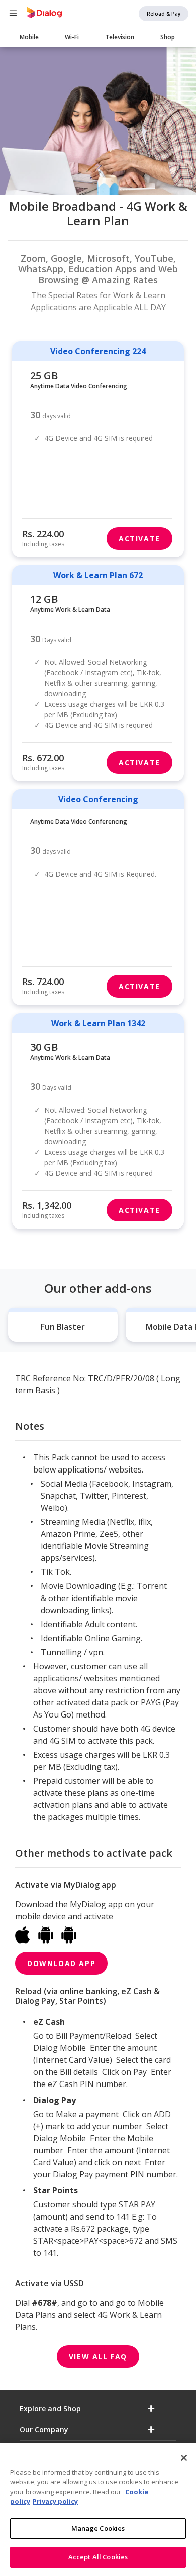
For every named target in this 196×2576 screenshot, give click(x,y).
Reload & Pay (164, 14)
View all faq (98, 2356)
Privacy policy (55, 2501)
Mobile (29, 37)
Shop (168, 37)
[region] (98, 2510)
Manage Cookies (98, 2528)
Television (120, 37)
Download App (61, 1963)
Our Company (44, 2430)
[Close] (184, 2458)
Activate (139, 538)
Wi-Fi (72, 37)
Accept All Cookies (98, 2557)
